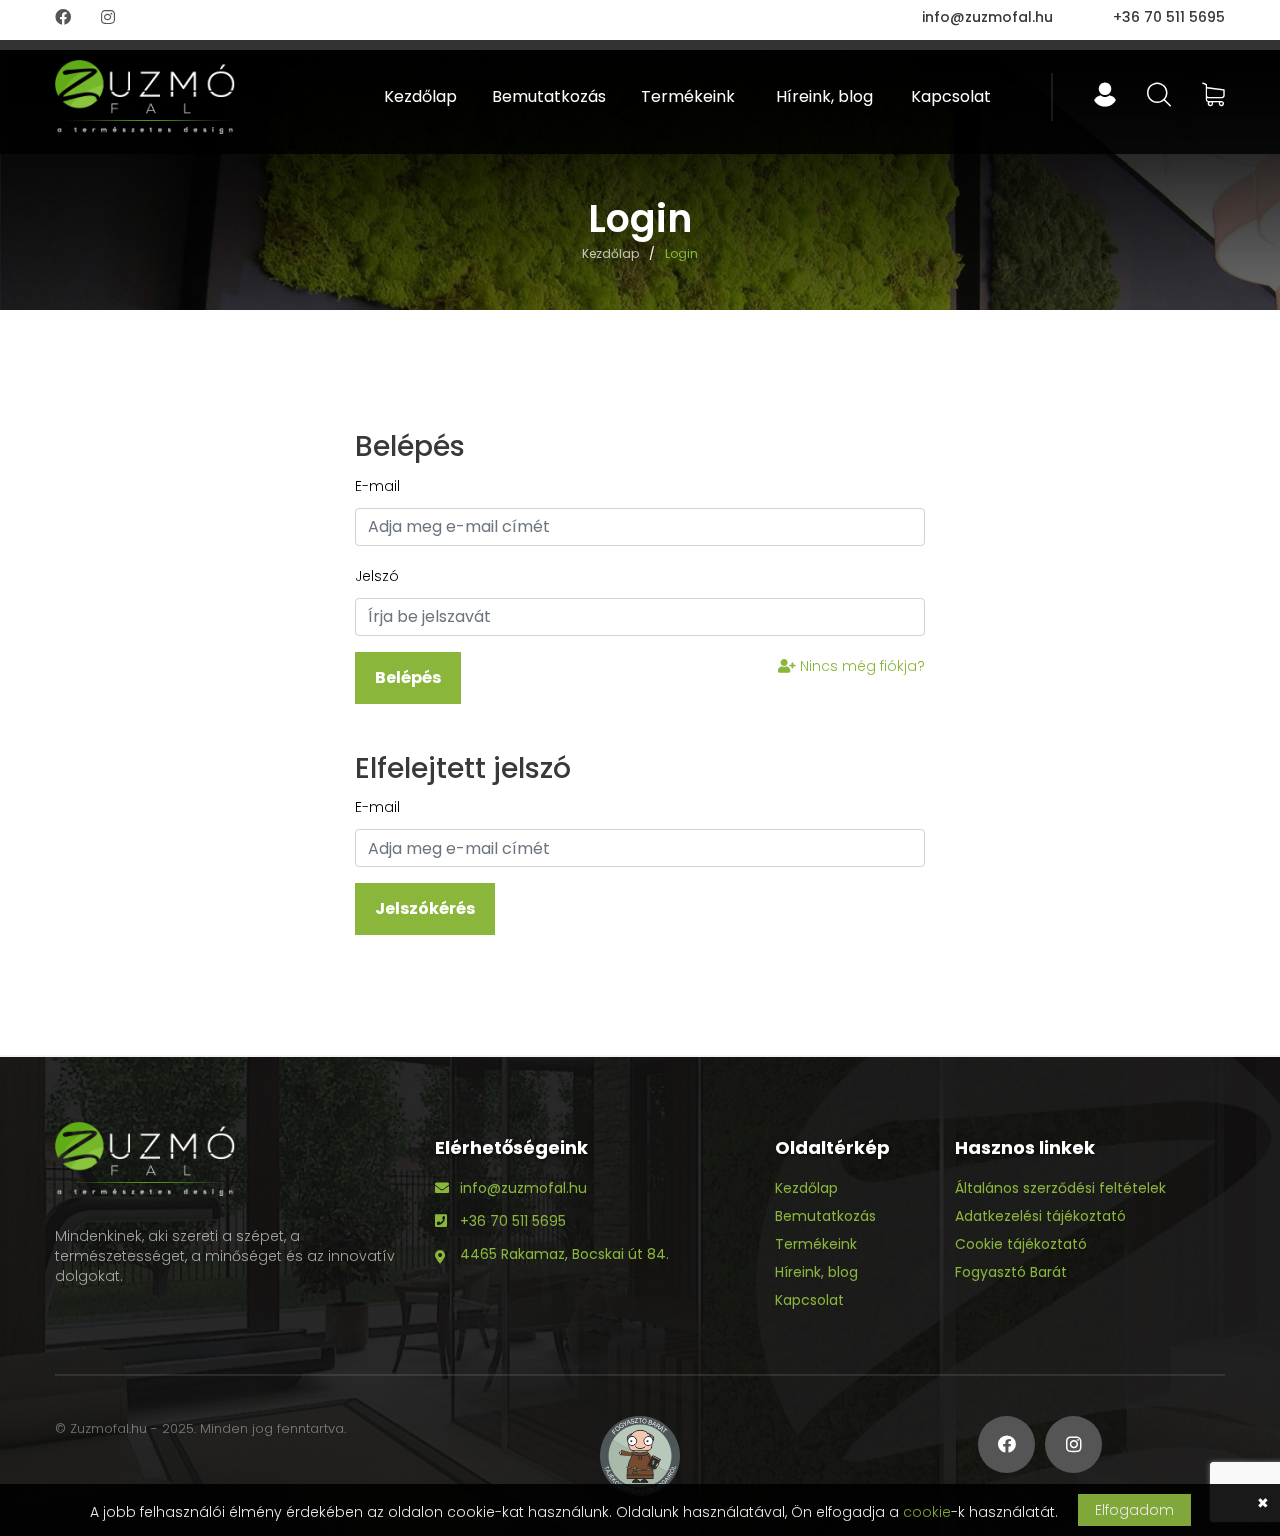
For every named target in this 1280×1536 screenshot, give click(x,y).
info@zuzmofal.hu (987, 17)
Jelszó (377, 576)
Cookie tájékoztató (1021, 1244)
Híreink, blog (824, 96)
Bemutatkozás (549, 96)
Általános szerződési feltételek (1060, 1188)
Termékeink (688, 96)
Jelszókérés (425, 908)
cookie (927, 1512)
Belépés (408, 677)
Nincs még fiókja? (860, 666)
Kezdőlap (420, 96)
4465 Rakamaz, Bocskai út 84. (564, 1254)
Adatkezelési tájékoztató (1040, 1216)
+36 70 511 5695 (1169, 17)
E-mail (377, 486)
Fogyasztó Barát (1011, 1272)
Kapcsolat (951, 96)
